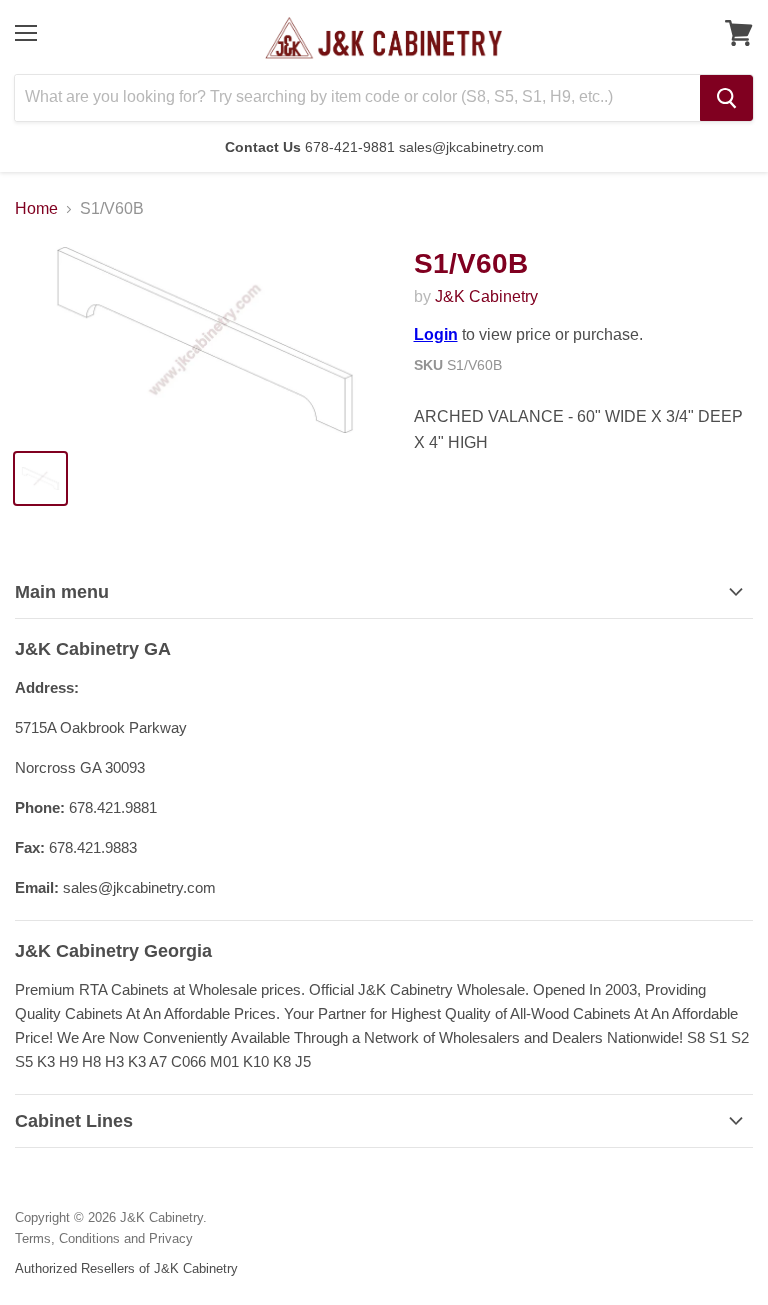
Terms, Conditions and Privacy (104, 1238)
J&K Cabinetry (486, 296)
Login (436, 334)
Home (36, 208)
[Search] (726, 98)
